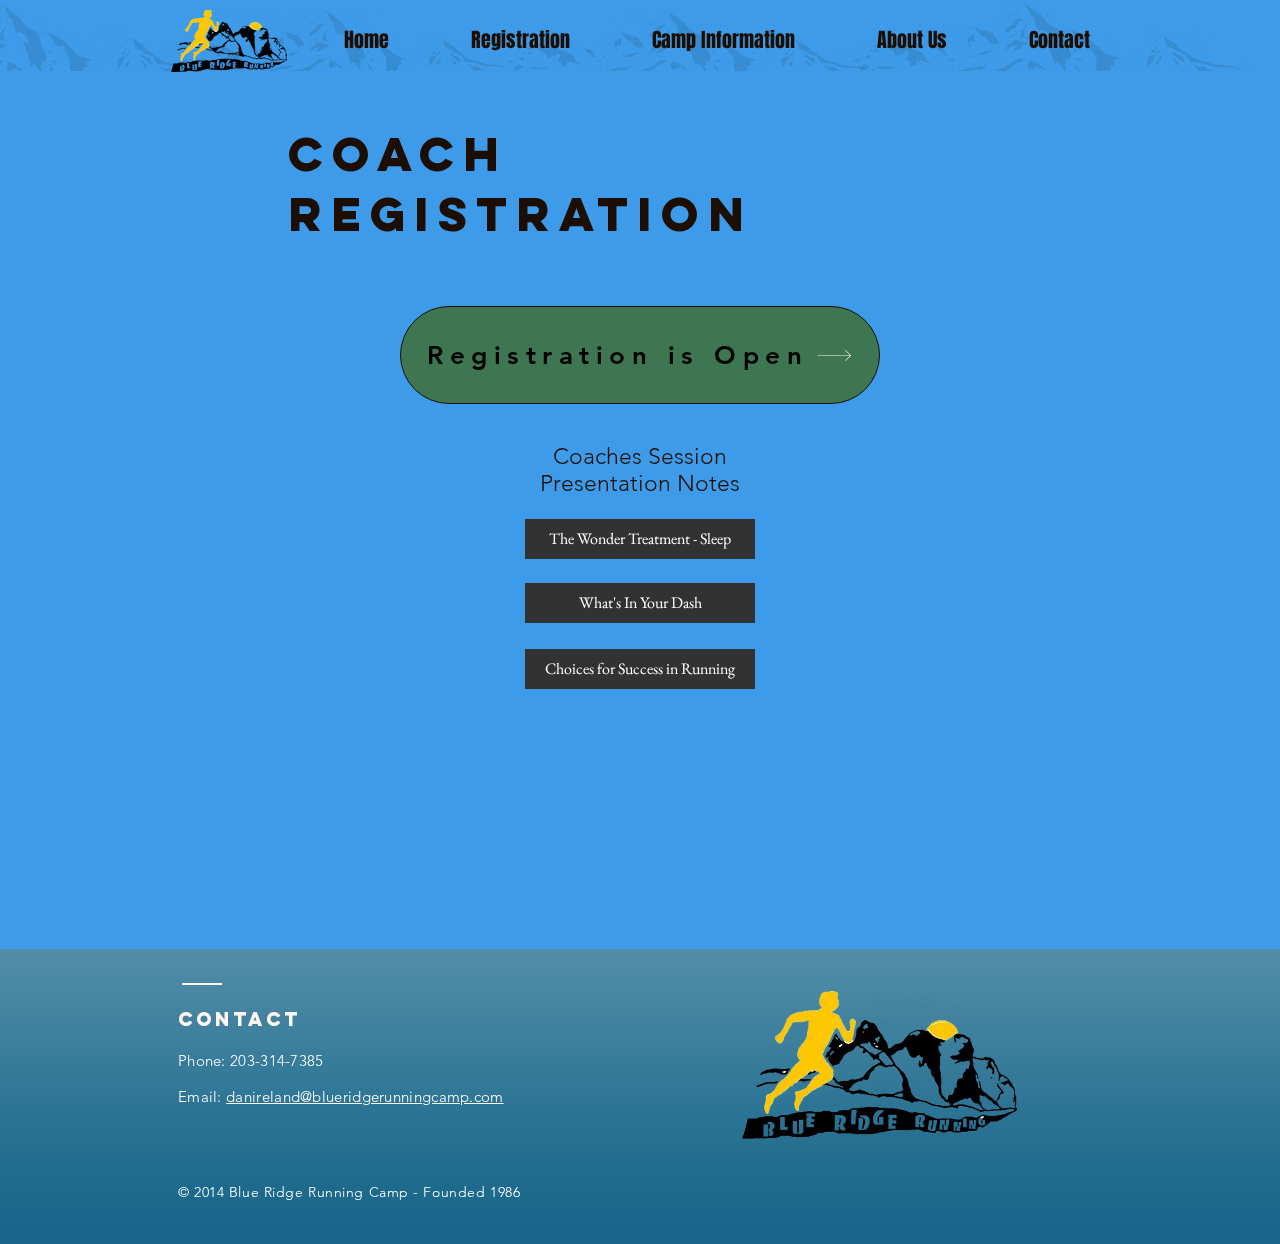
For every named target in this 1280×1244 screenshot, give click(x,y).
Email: (341, 1096)
